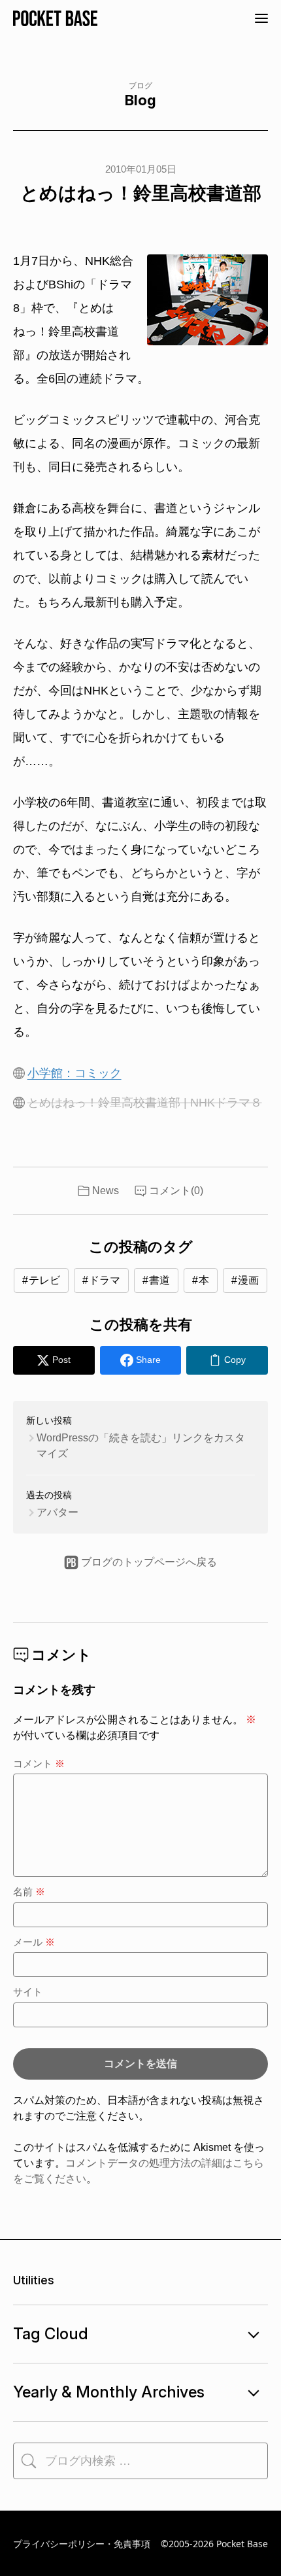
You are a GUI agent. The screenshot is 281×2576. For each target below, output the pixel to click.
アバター (58, 1512)
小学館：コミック (74, 1073)
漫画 (248, 1280)
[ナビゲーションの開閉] (261, 18)
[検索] (29, 2461)
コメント (39, 1763)
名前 (29, 1892)
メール (34, 1942)
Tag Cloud (51, 2334)
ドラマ (105, 1280)
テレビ (44, 1280)
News (106, 1191)
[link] (227, 1360)
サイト (28, 1992)
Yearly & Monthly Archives (109, 2392)
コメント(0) (176, 1191)
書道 (159, 1280)
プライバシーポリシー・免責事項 (82, 2544)
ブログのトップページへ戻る (149, 1562)
